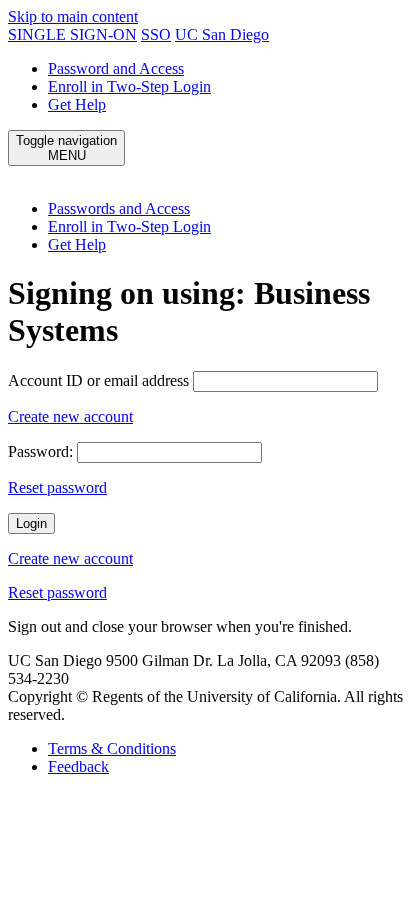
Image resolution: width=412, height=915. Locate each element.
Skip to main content (73, 16)
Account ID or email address (98, 380)
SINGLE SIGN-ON (72, 34)
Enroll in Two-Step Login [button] (129, 226)
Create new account (70, 416)
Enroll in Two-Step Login (129, 86)
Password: (40, 451)
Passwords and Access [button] (119, 208)
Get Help (77, 104)
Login (31, 523)
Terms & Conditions (112, 748)
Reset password (57, 487)
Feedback (78, 766)
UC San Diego (222, 34)
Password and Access (116, 68)
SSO (156, 34)
